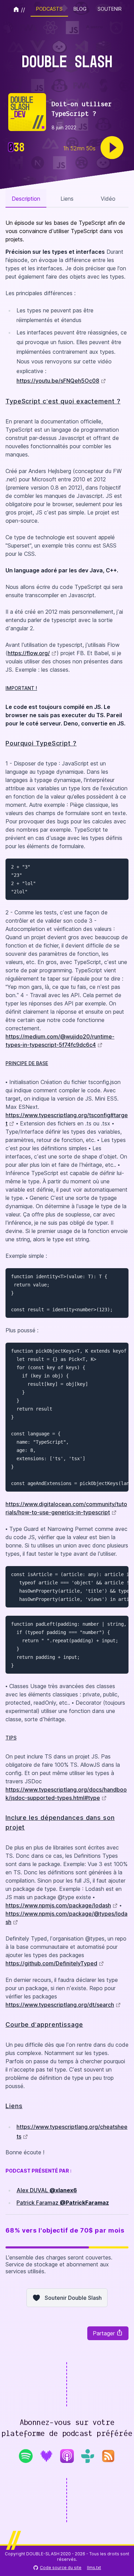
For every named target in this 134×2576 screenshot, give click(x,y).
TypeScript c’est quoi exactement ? (63, 401)
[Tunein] (88, 2456)
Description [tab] (26, 199)
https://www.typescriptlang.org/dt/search (60, 2005)
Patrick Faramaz (63, 2203)
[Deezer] (46, 2456)
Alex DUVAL (47, 2190)
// (23, 10)
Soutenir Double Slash (73, 2298)
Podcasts (49, 9)
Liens (14, 2106)
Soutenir (110, 9)
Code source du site (61, 2568)
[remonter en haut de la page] (123, 2564)
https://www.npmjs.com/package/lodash (58, 1905)
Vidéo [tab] (108, 199)
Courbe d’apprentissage (44, 2024)
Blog (80, 9)
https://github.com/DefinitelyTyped (51, 1963)
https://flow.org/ (29, 653)
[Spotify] (26, 2456)
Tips (11, 1738)
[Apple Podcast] (67, 2456)
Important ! (21, 688)
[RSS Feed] (108, 2458)
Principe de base (27, 1063)
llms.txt (94, 2568)
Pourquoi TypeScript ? (41, 743)
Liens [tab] (67, 199)
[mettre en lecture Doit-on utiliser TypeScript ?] (112, 148)
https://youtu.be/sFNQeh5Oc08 (58, 381)
